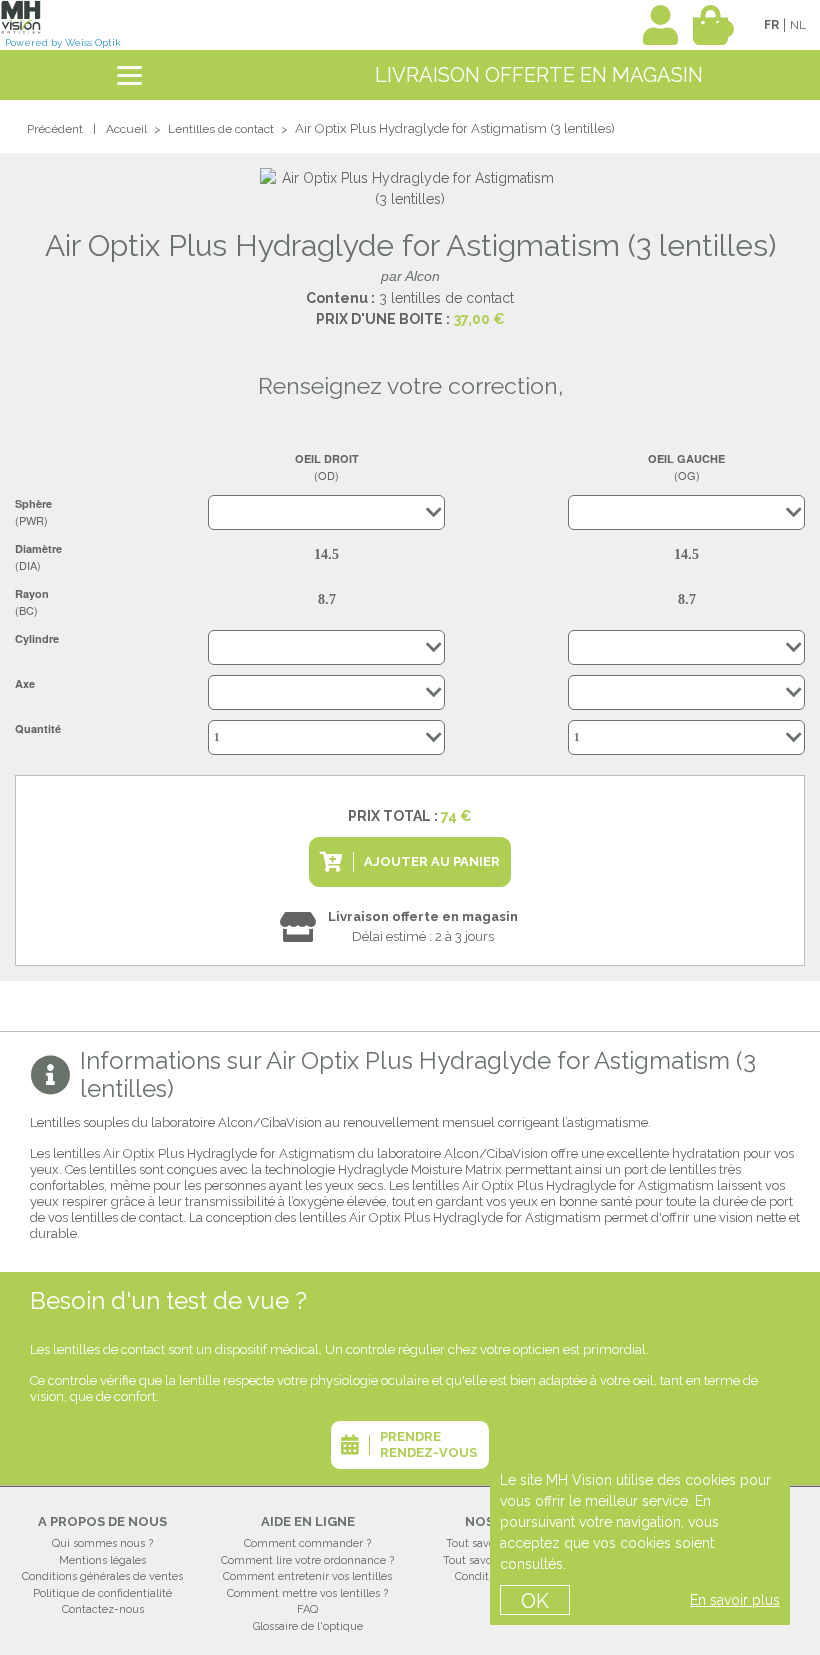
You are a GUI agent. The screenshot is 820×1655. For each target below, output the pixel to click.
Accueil (126, 129)
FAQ (307, 1609)
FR (771, 25)
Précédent (55, 129)
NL (798, 25)
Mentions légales (102, 1560)
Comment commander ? (307, 1543)
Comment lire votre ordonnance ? (307, 1560)
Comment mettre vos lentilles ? (307, 1593)
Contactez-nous (103, 1609)
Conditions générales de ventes (102, 1576)
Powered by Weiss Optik (63, 42)
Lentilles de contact (221, 129)
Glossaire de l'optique (308, 1626)
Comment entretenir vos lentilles (307, 1576)
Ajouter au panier (432, 861)
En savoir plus (735, 1600)
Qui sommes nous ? (102, 1543)
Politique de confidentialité (102, 1593)
